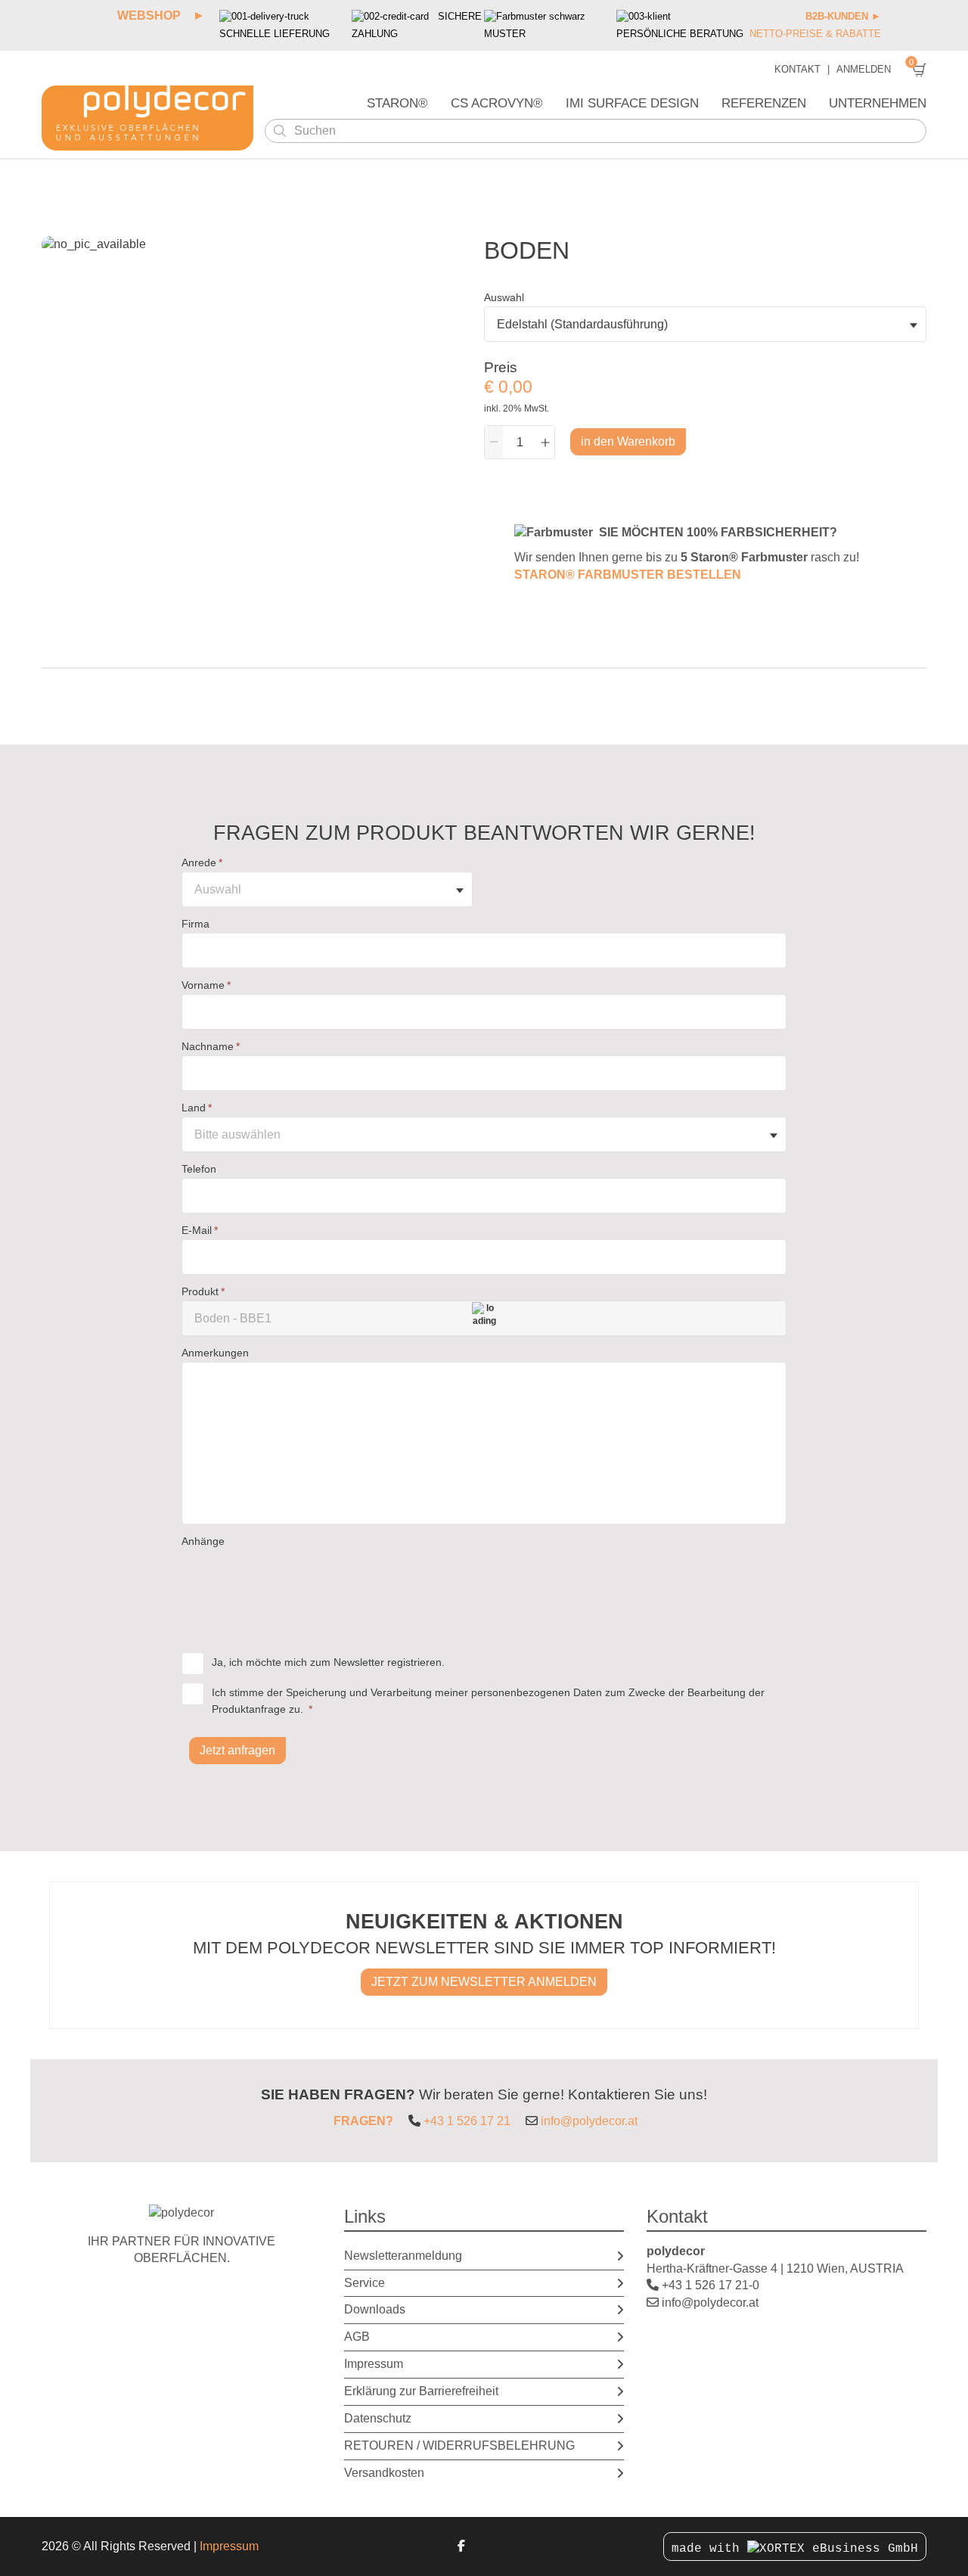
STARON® (397, 103)
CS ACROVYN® (497, 103)
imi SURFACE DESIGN (632, 103)
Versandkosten (384, 2473)
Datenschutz (378, 2418)
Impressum (374, 2364)
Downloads (375, 2309)
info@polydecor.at (589, 2121)
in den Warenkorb (628, 441)
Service (365, 2283)
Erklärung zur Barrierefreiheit (421, 2391)
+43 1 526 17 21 (467, 2121)
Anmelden (864, 70)
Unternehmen (878, 103)
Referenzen (764, 103)
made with (709, 2549)
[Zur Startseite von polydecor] (147, 118)
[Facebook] (461, 2546)
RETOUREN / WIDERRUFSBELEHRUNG (459, 2445)
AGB (357, 2337)
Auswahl (504, 297)
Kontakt (797, 70)
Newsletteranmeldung (403, 2256)
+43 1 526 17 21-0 (710, 2285)
